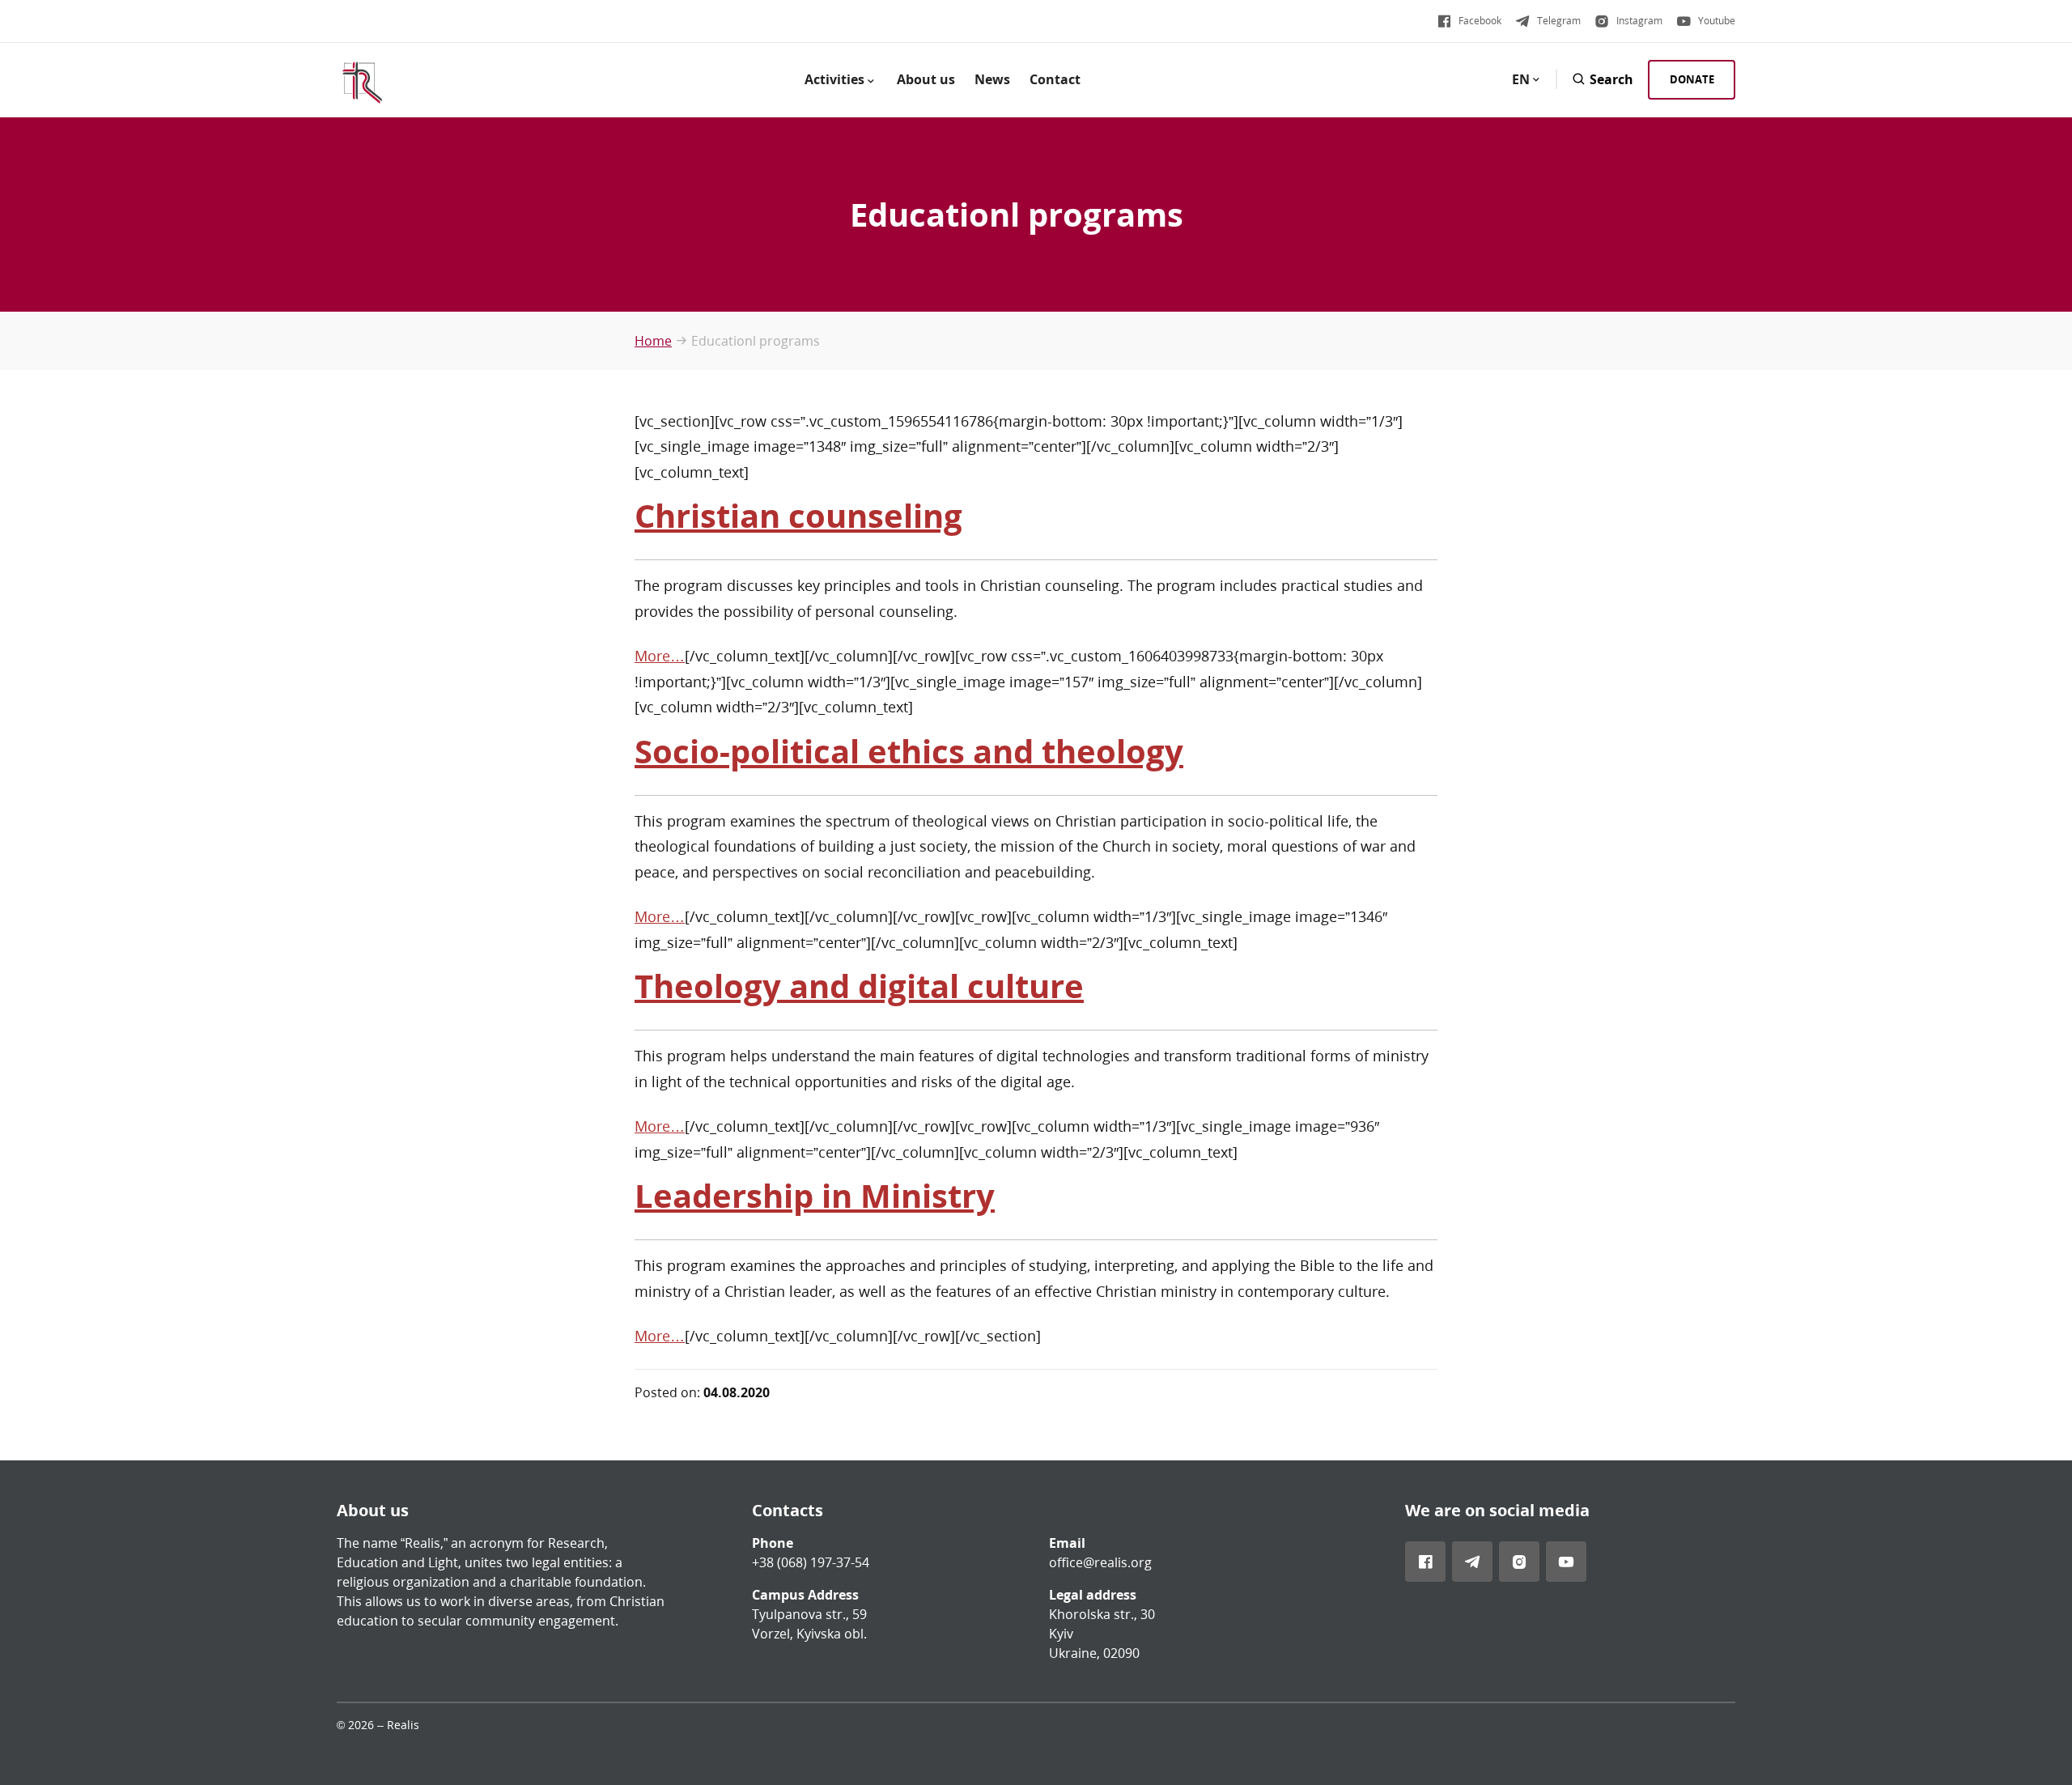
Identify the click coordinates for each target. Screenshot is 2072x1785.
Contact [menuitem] (1055, 79)
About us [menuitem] (926, 79)
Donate (1692, 79)
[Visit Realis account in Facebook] (1425, 1562)
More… (660, 656)
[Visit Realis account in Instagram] (1519, 1562)
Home (653, 341)
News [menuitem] (992, 79)
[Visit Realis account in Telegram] (1472, 1562)
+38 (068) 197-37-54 (811, 1562)
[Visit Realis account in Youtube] (1566, 1562)
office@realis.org (1100, 1562)
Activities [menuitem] (834, 79)
